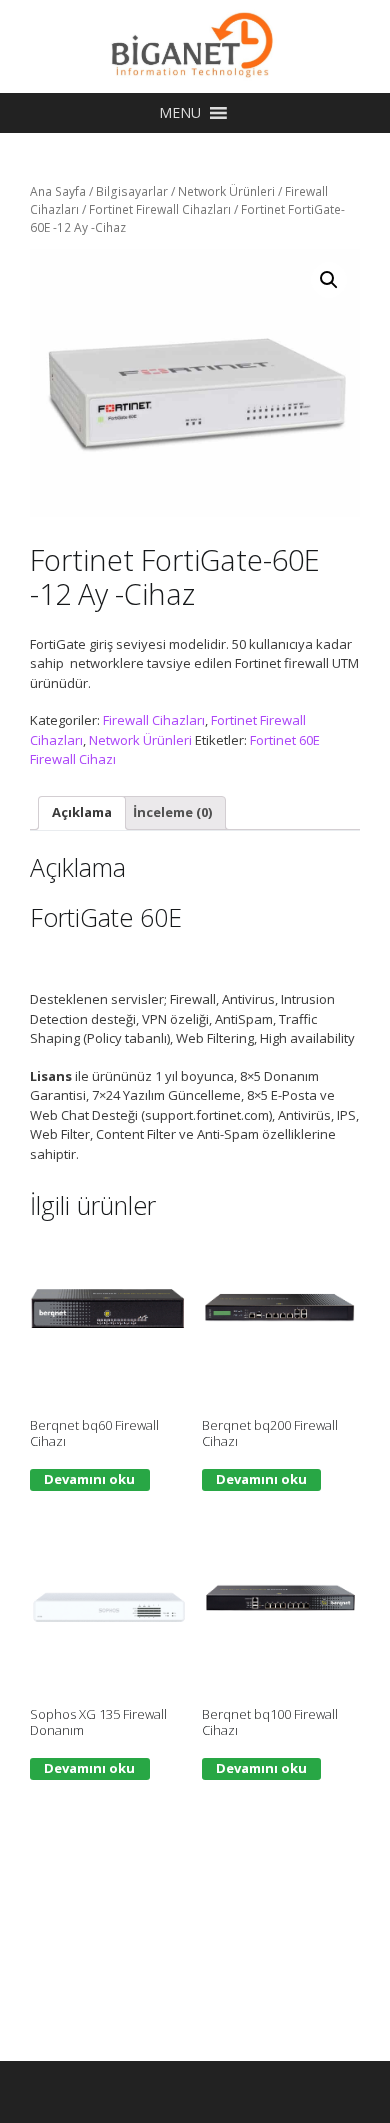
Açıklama (82, 812)
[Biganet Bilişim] (195, 45)
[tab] (82, 813)
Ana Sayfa (58, 191)
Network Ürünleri (226, 191)
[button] (180, 113)
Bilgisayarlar (132, 191)
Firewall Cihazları (154, 720)
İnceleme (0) (172, 812)
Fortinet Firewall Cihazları (160, 209)
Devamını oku (89, 1479)
